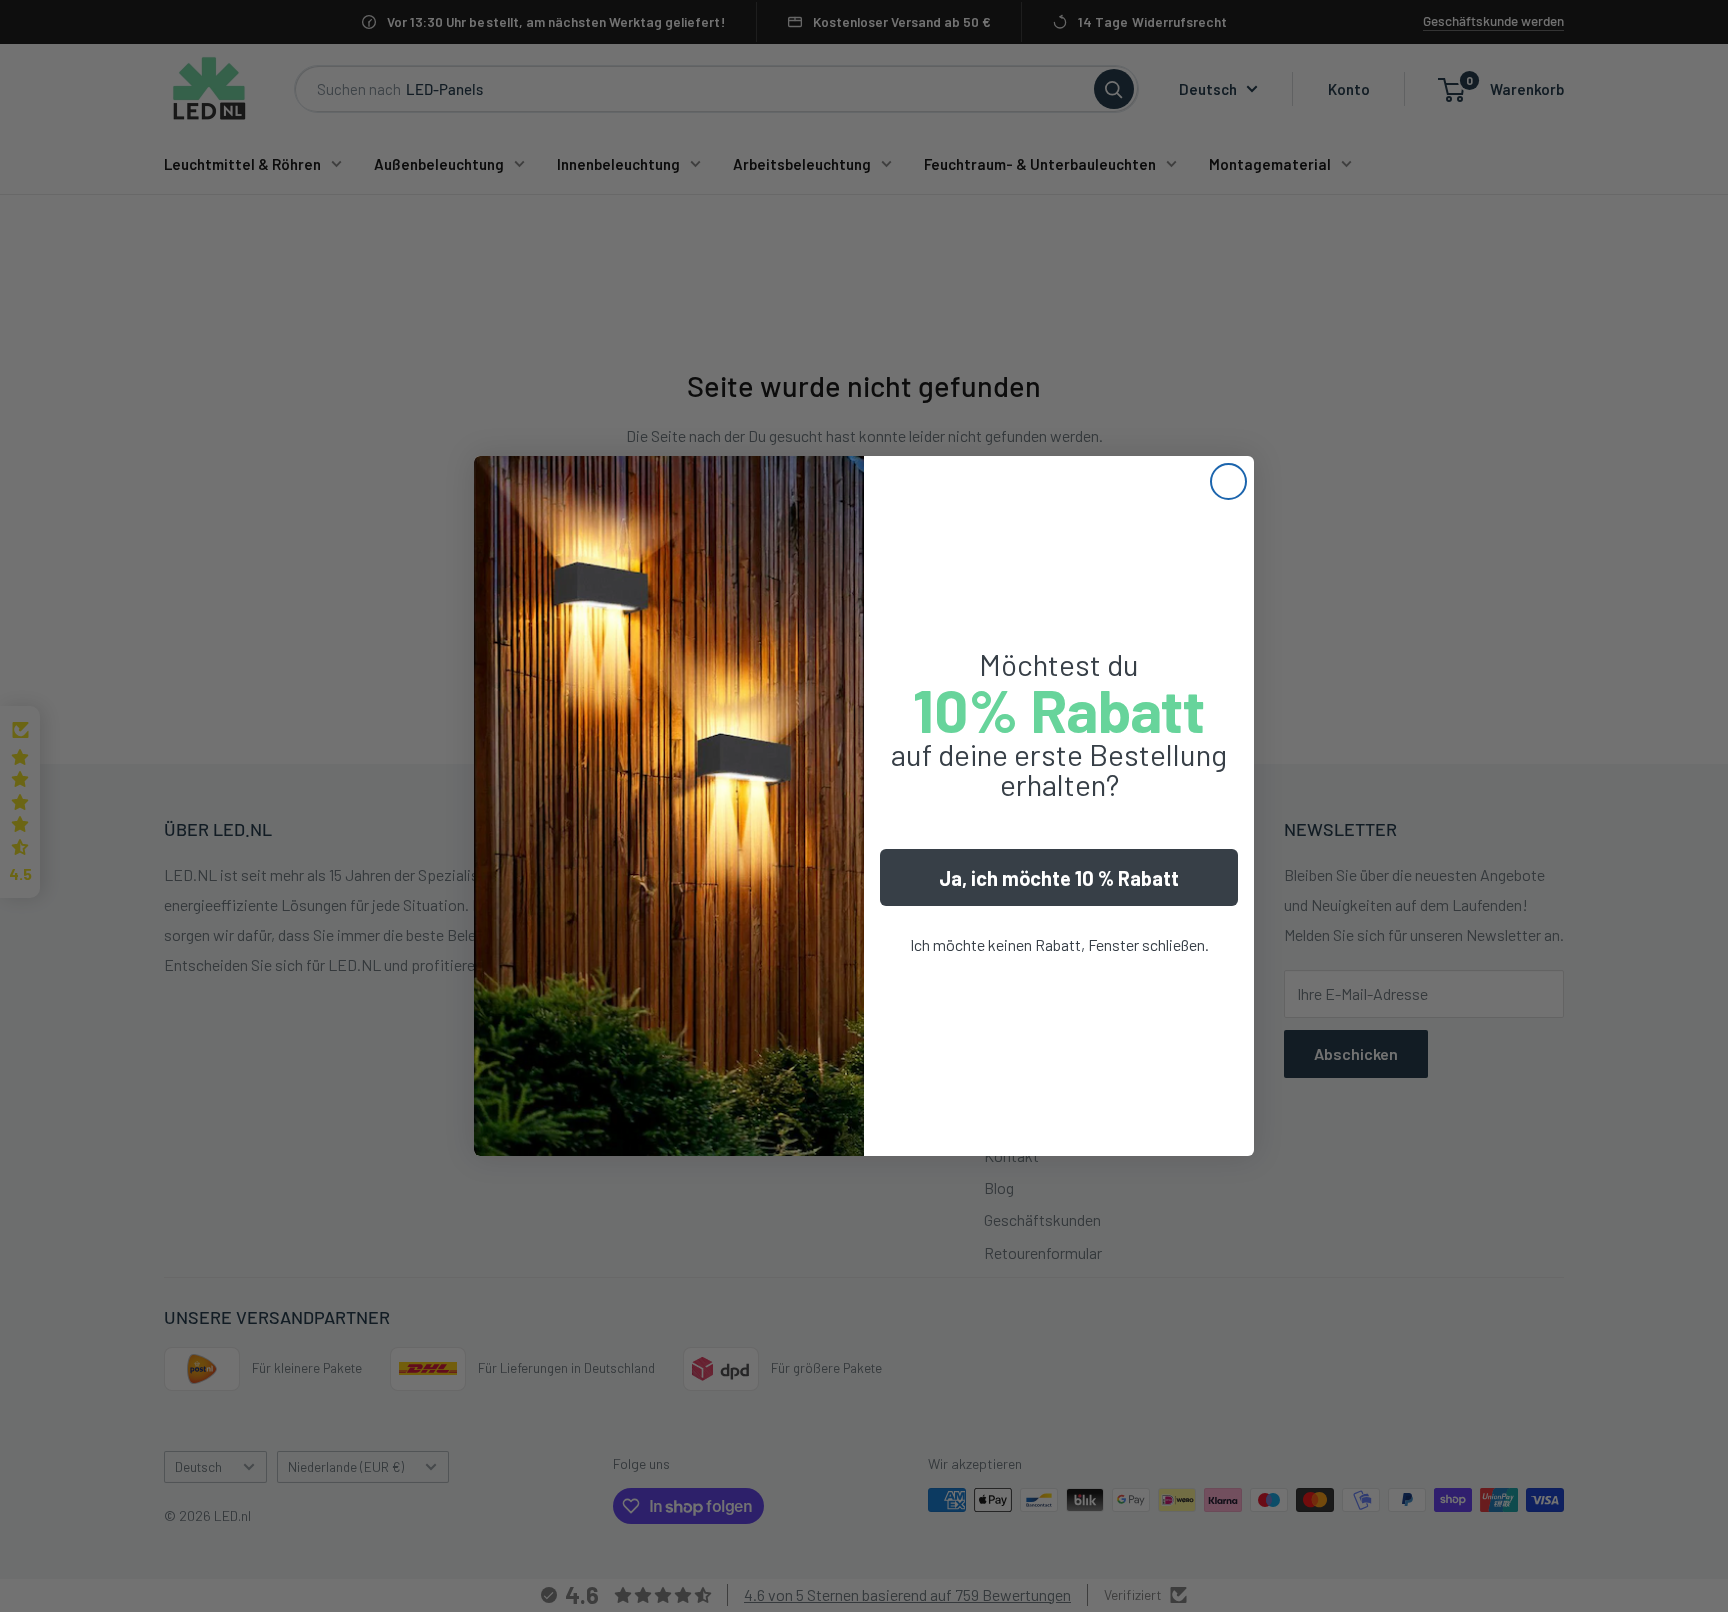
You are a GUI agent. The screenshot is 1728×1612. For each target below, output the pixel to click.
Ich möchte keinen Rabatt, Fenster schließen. (1059, 944)
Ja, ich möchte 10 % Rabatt (1059, 878)
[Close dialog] (1228, 481)
